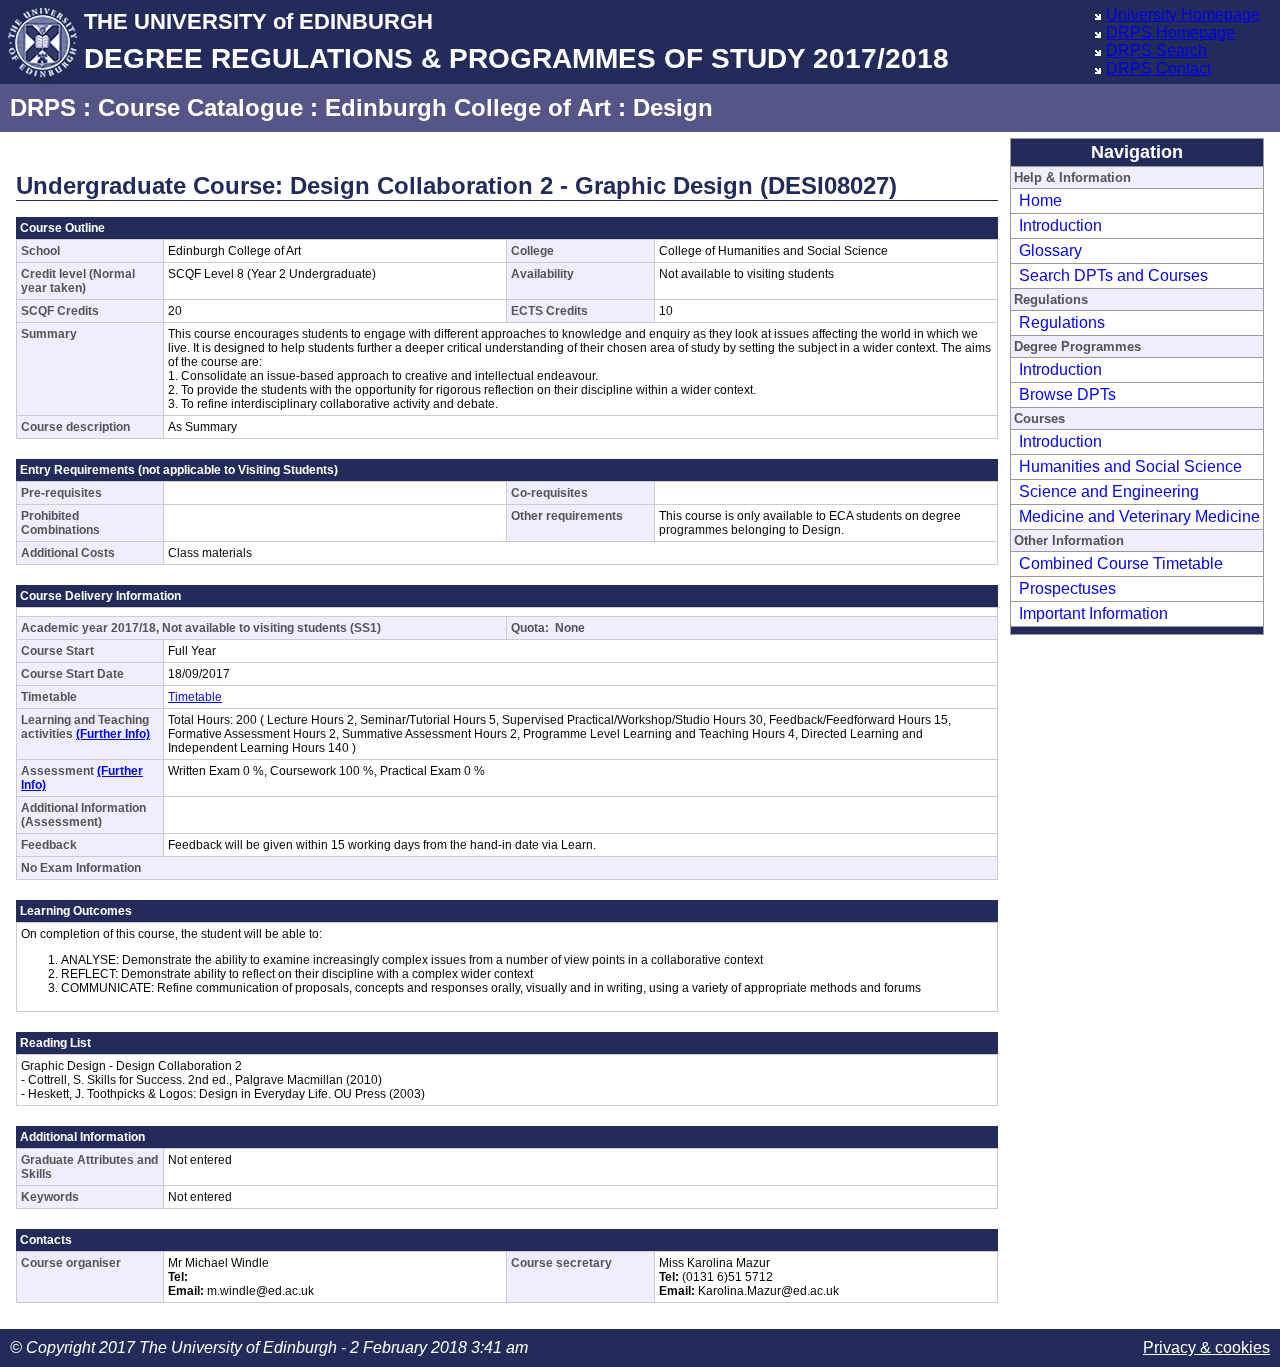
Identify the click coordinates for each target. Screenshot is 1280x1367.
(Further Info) (113, 734)
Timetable (195, 697)
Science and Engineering (1109, 491)
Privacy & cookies (1206, 1347)
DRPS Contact (1158, 68)
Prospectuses (1067, 588)
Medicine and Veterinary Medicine (1139, 516)
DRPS (43, 107)
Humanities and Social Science (1130, 466)
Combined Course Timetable (1121, 563)
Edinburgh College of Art (468, 107)
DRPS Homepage (1170, 32)
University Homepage (1183, 14)
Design (673, 107)
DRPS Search (1156, 50)
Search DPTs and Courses (1113, 275)
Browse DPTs (1067, 394)
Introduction (1060, 225)
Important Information (1093, 613)
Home (1040, 200)
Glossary (1050, 250)
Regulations (1062, 322)
